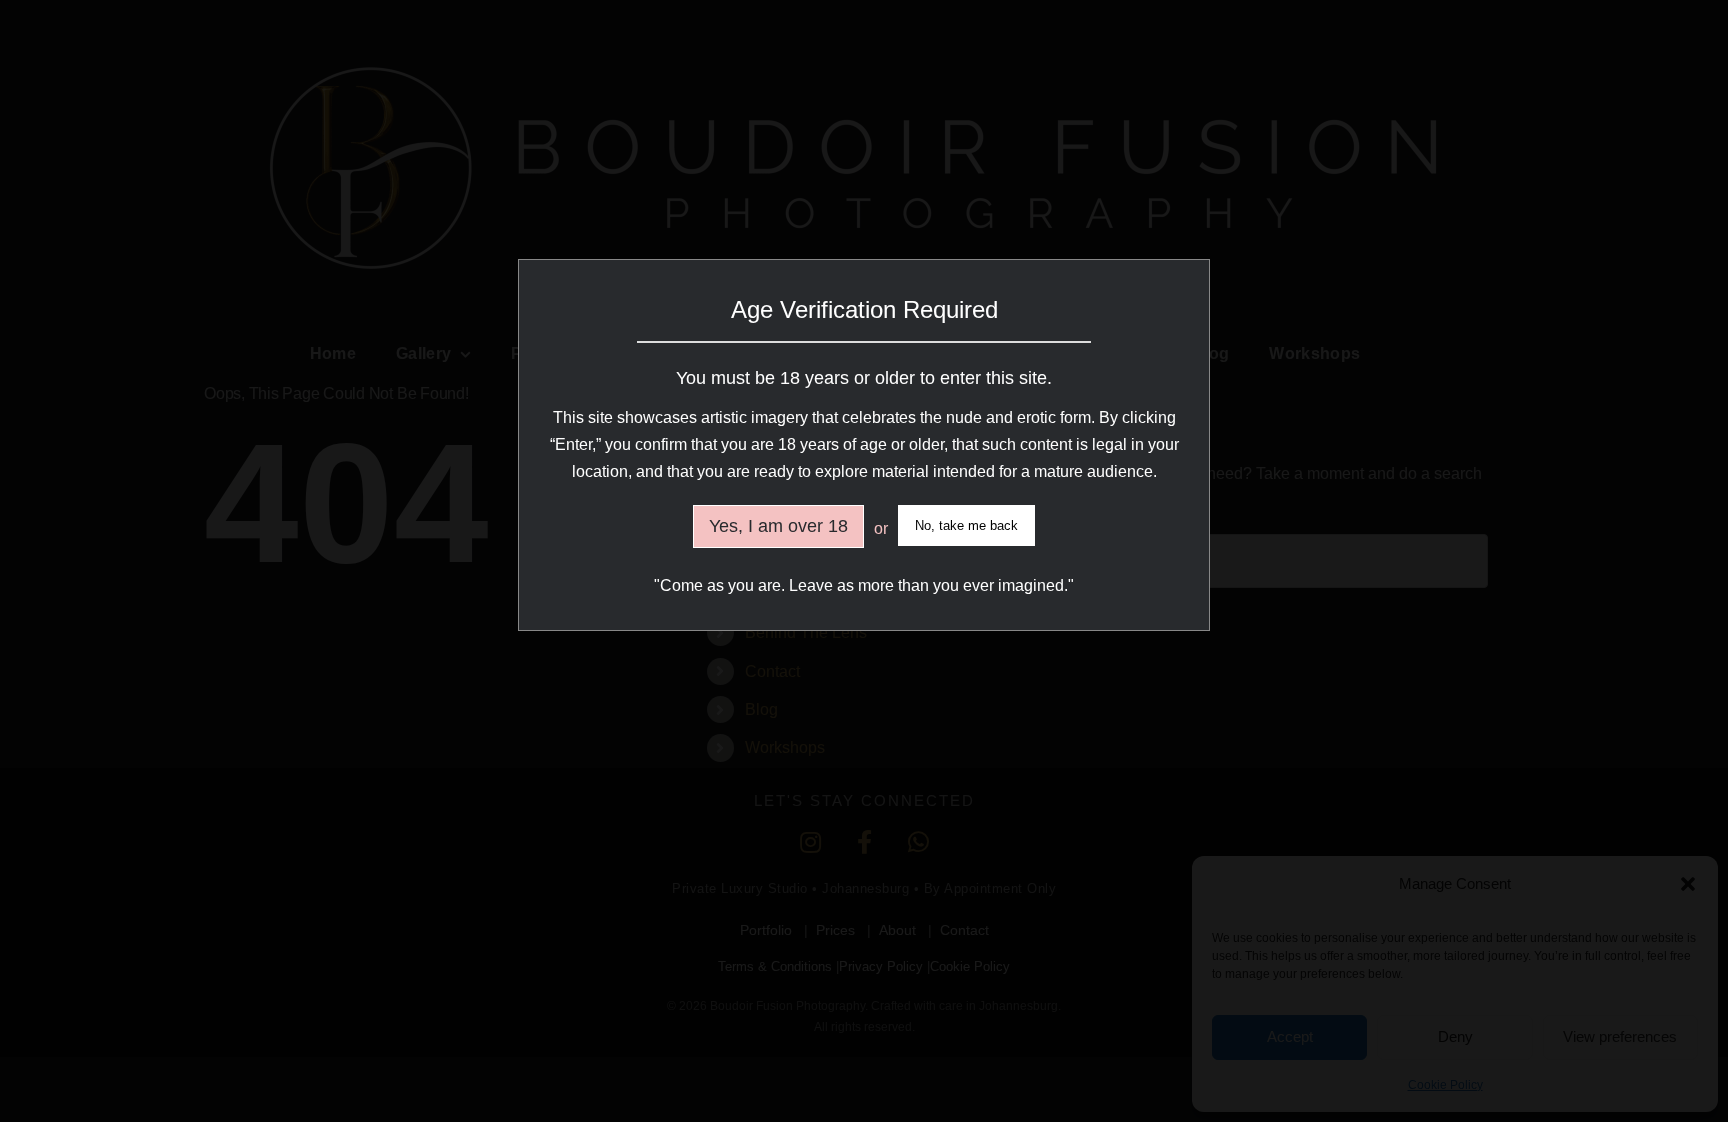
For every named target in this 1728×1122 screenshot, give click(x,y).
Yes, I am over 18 (778, 526)
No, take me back (966, 525)
